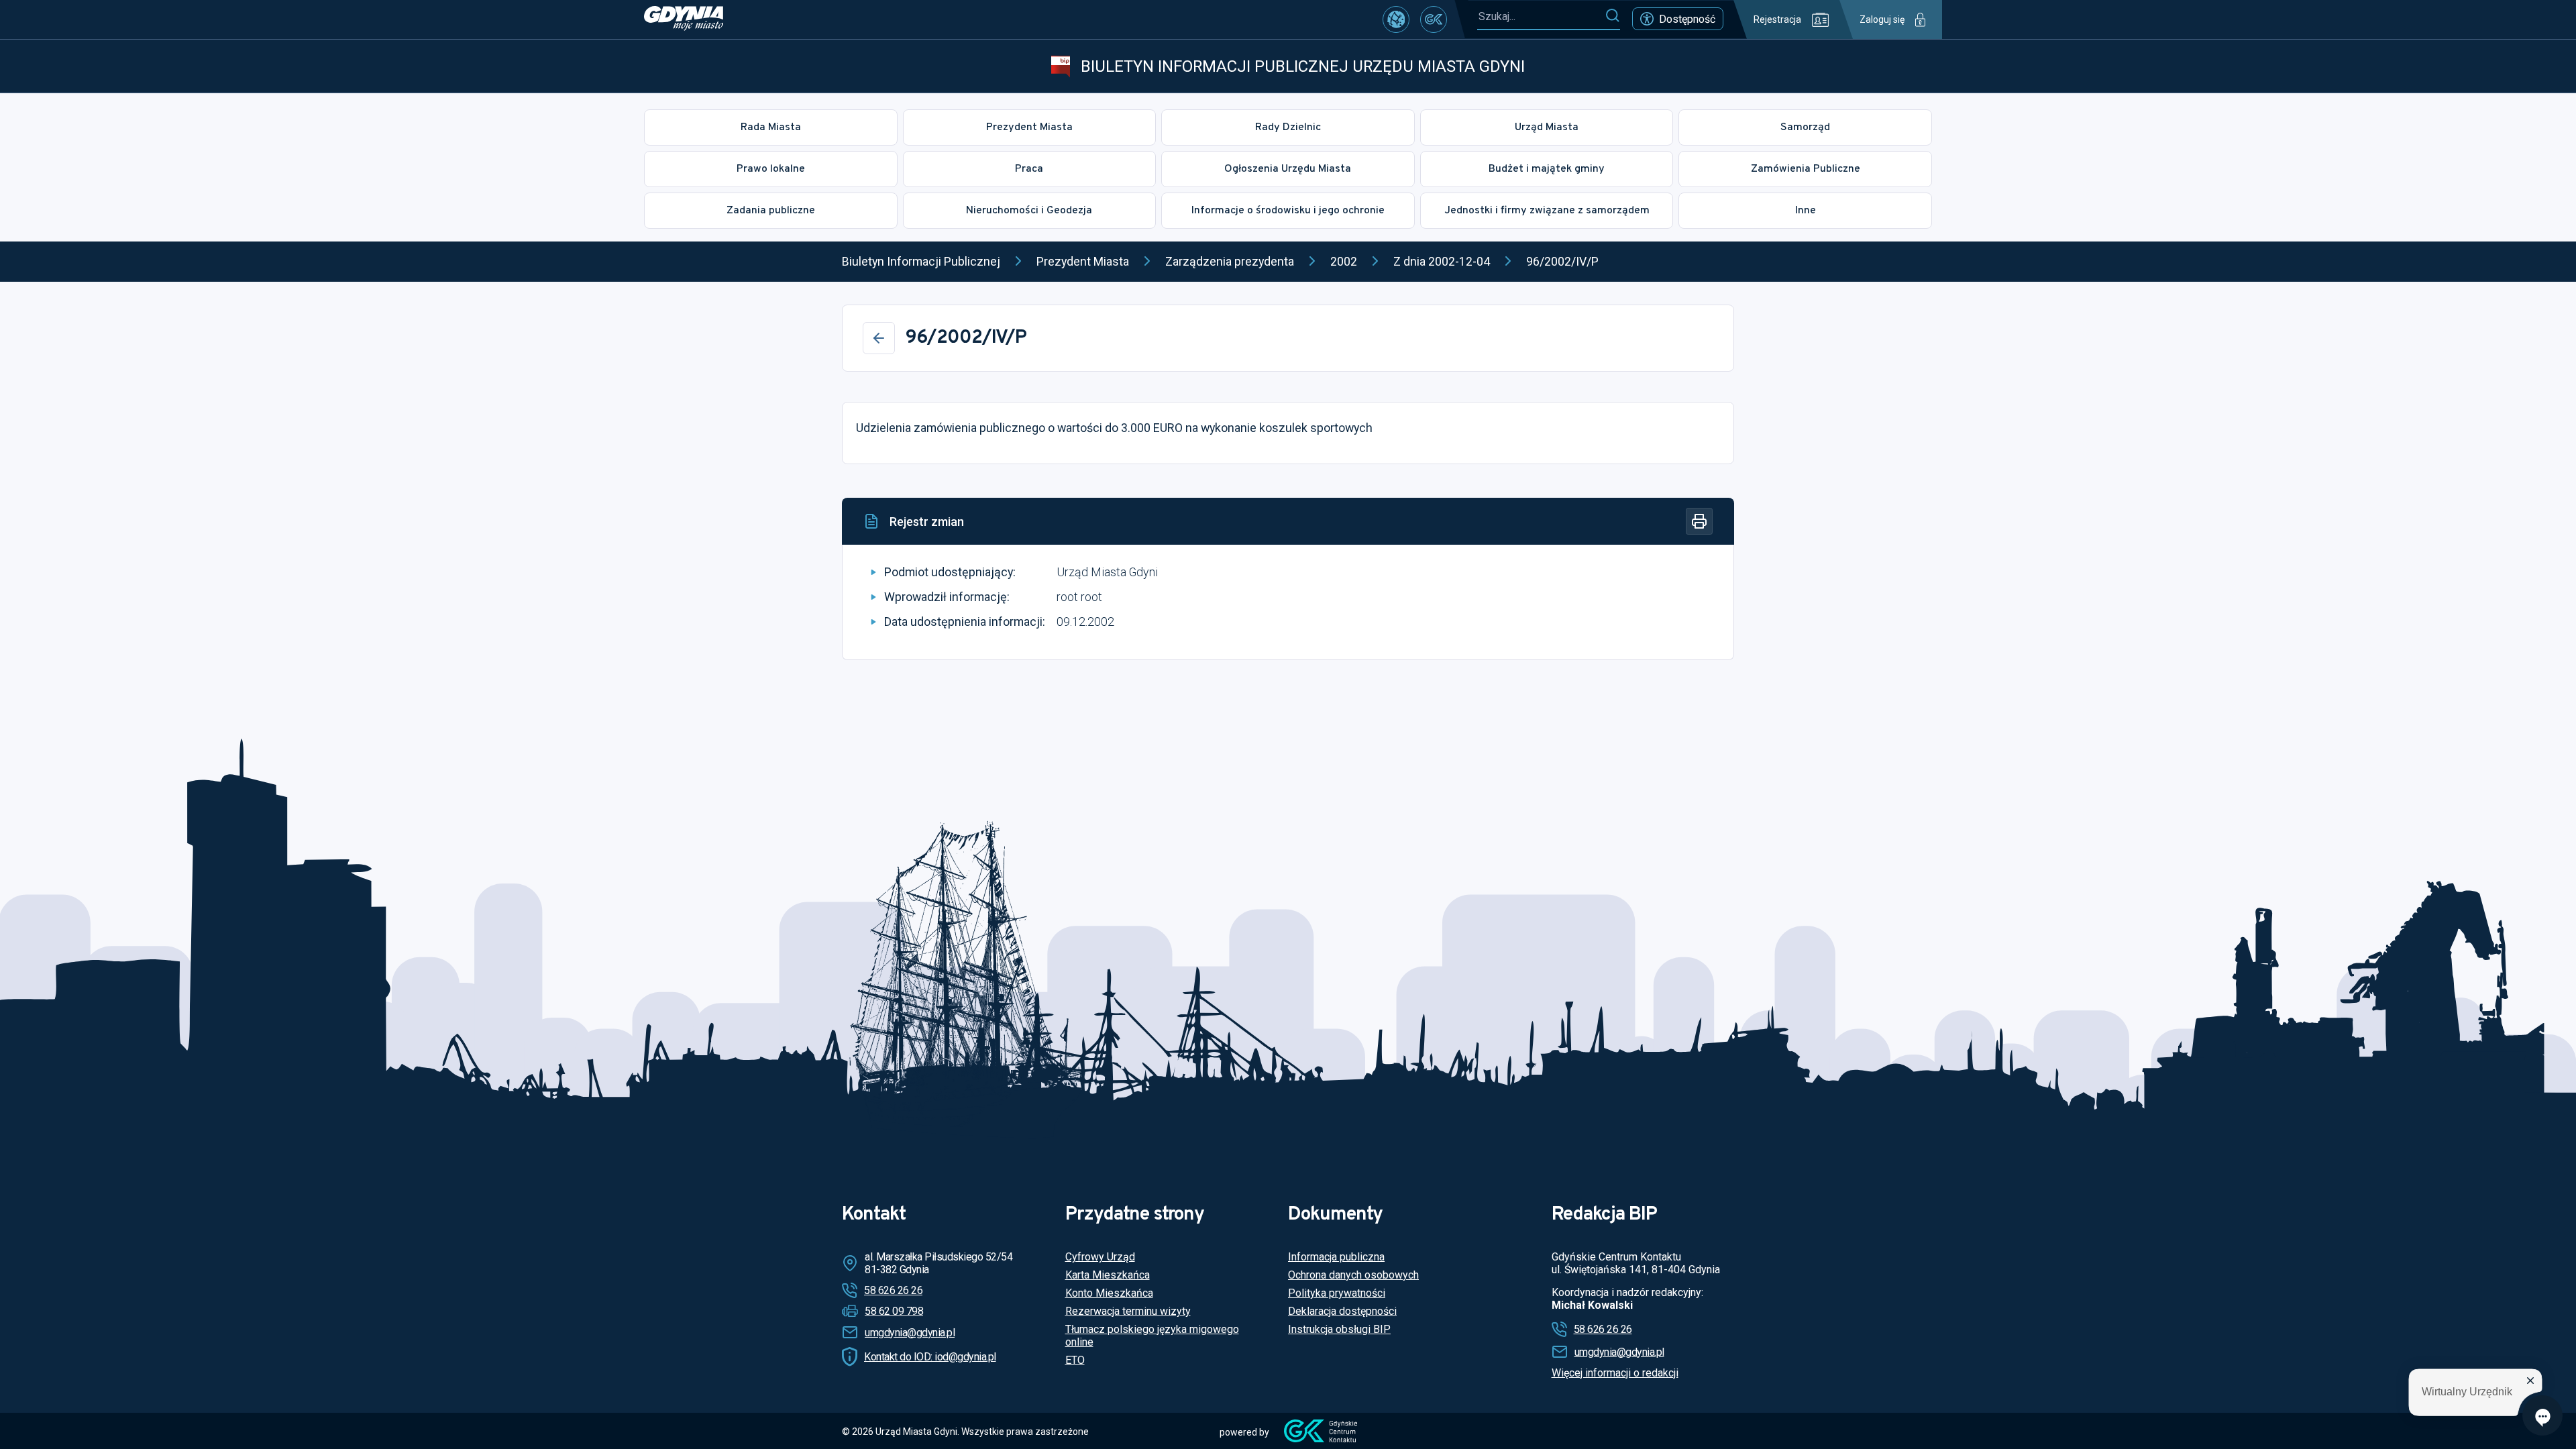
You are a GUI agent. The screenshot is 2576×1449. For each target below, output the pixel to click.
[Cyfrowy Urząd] (1396, 19)
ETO (1075, 1360)
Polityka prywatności (1337, 1293)
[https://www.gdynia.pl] (684, 19)
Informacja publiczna (1336, 1257)
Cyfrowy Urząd (1100, 1257)
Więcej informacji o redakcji (1615, 1373)
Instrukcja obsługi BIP (1339, 1329)
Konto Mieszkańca (1109, 1293)
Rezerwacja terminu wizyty (1128, 1311)
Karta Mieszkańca (1108, 1275)
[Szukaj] (1612, 16)
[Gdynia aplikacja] (1434, 19)
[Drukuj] (1699, 521)
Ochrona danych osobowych (1353, 1275)
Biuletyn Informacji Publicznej (921, 261)
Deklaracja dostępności (1342, 1311)
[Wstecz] (879, 338)
